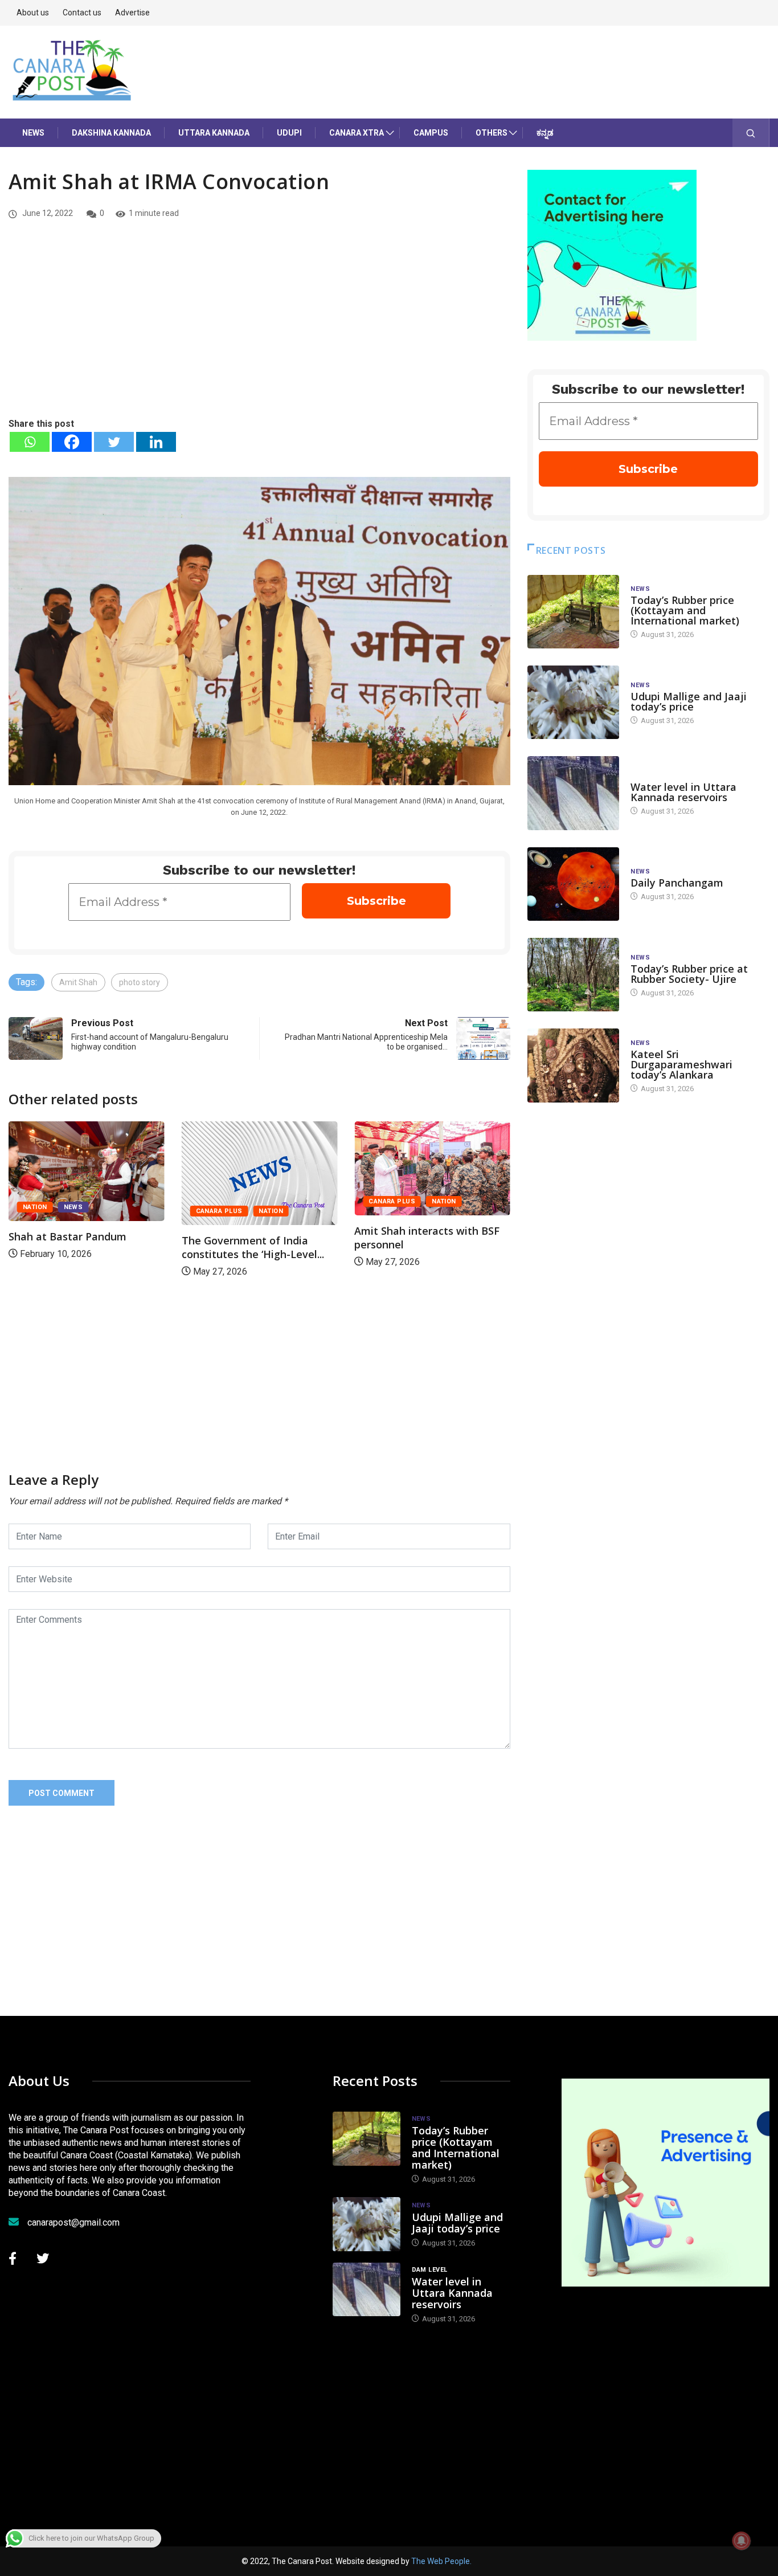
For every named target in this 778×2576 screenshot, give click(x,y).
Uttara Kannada (214, 133)
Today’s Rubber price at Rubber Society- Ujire (689, 974)
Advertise (132, 13)
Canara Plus (46, 1211)
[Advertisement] (259, 331)
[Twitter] (114, 442)
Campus (431, 133)
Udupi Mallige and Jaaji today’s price (689, 701)
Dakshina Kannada (111, 133)
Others (492, 133)
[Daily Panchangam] (574, 884)
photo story (140, 982)
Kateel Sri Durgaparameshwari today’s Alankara (681, 1064)
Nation (98, 1211)
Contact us (82, 13)
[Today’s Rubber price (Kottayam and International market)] (574, 612)
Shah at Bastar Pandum (413, 1236)
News (33, 133)
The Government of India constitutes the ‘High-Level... (80, 1247)
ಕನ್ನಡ (545, 133)
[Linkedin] (156, 442)
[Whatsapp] (30, 442)
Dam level (648, 776)
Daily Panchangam (677, 883)
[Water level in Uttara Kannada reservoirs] (574, 793)
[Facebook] (72, 442)
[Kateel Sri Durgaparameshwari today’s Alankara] (574, 1065)
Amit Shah (78, 982)
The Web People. (441, 2561)
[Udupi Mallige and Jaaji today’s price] (574, 702)
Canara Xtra (357, 133)
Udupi (289, 133)
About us (33, 13)
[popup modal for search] (751, 133)
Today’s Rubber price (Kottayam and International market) (685, 610)
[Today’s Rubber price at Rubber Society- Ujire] (574, 975)
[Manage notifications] (742, 2541)
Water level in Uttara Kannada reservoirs (683, 792)
